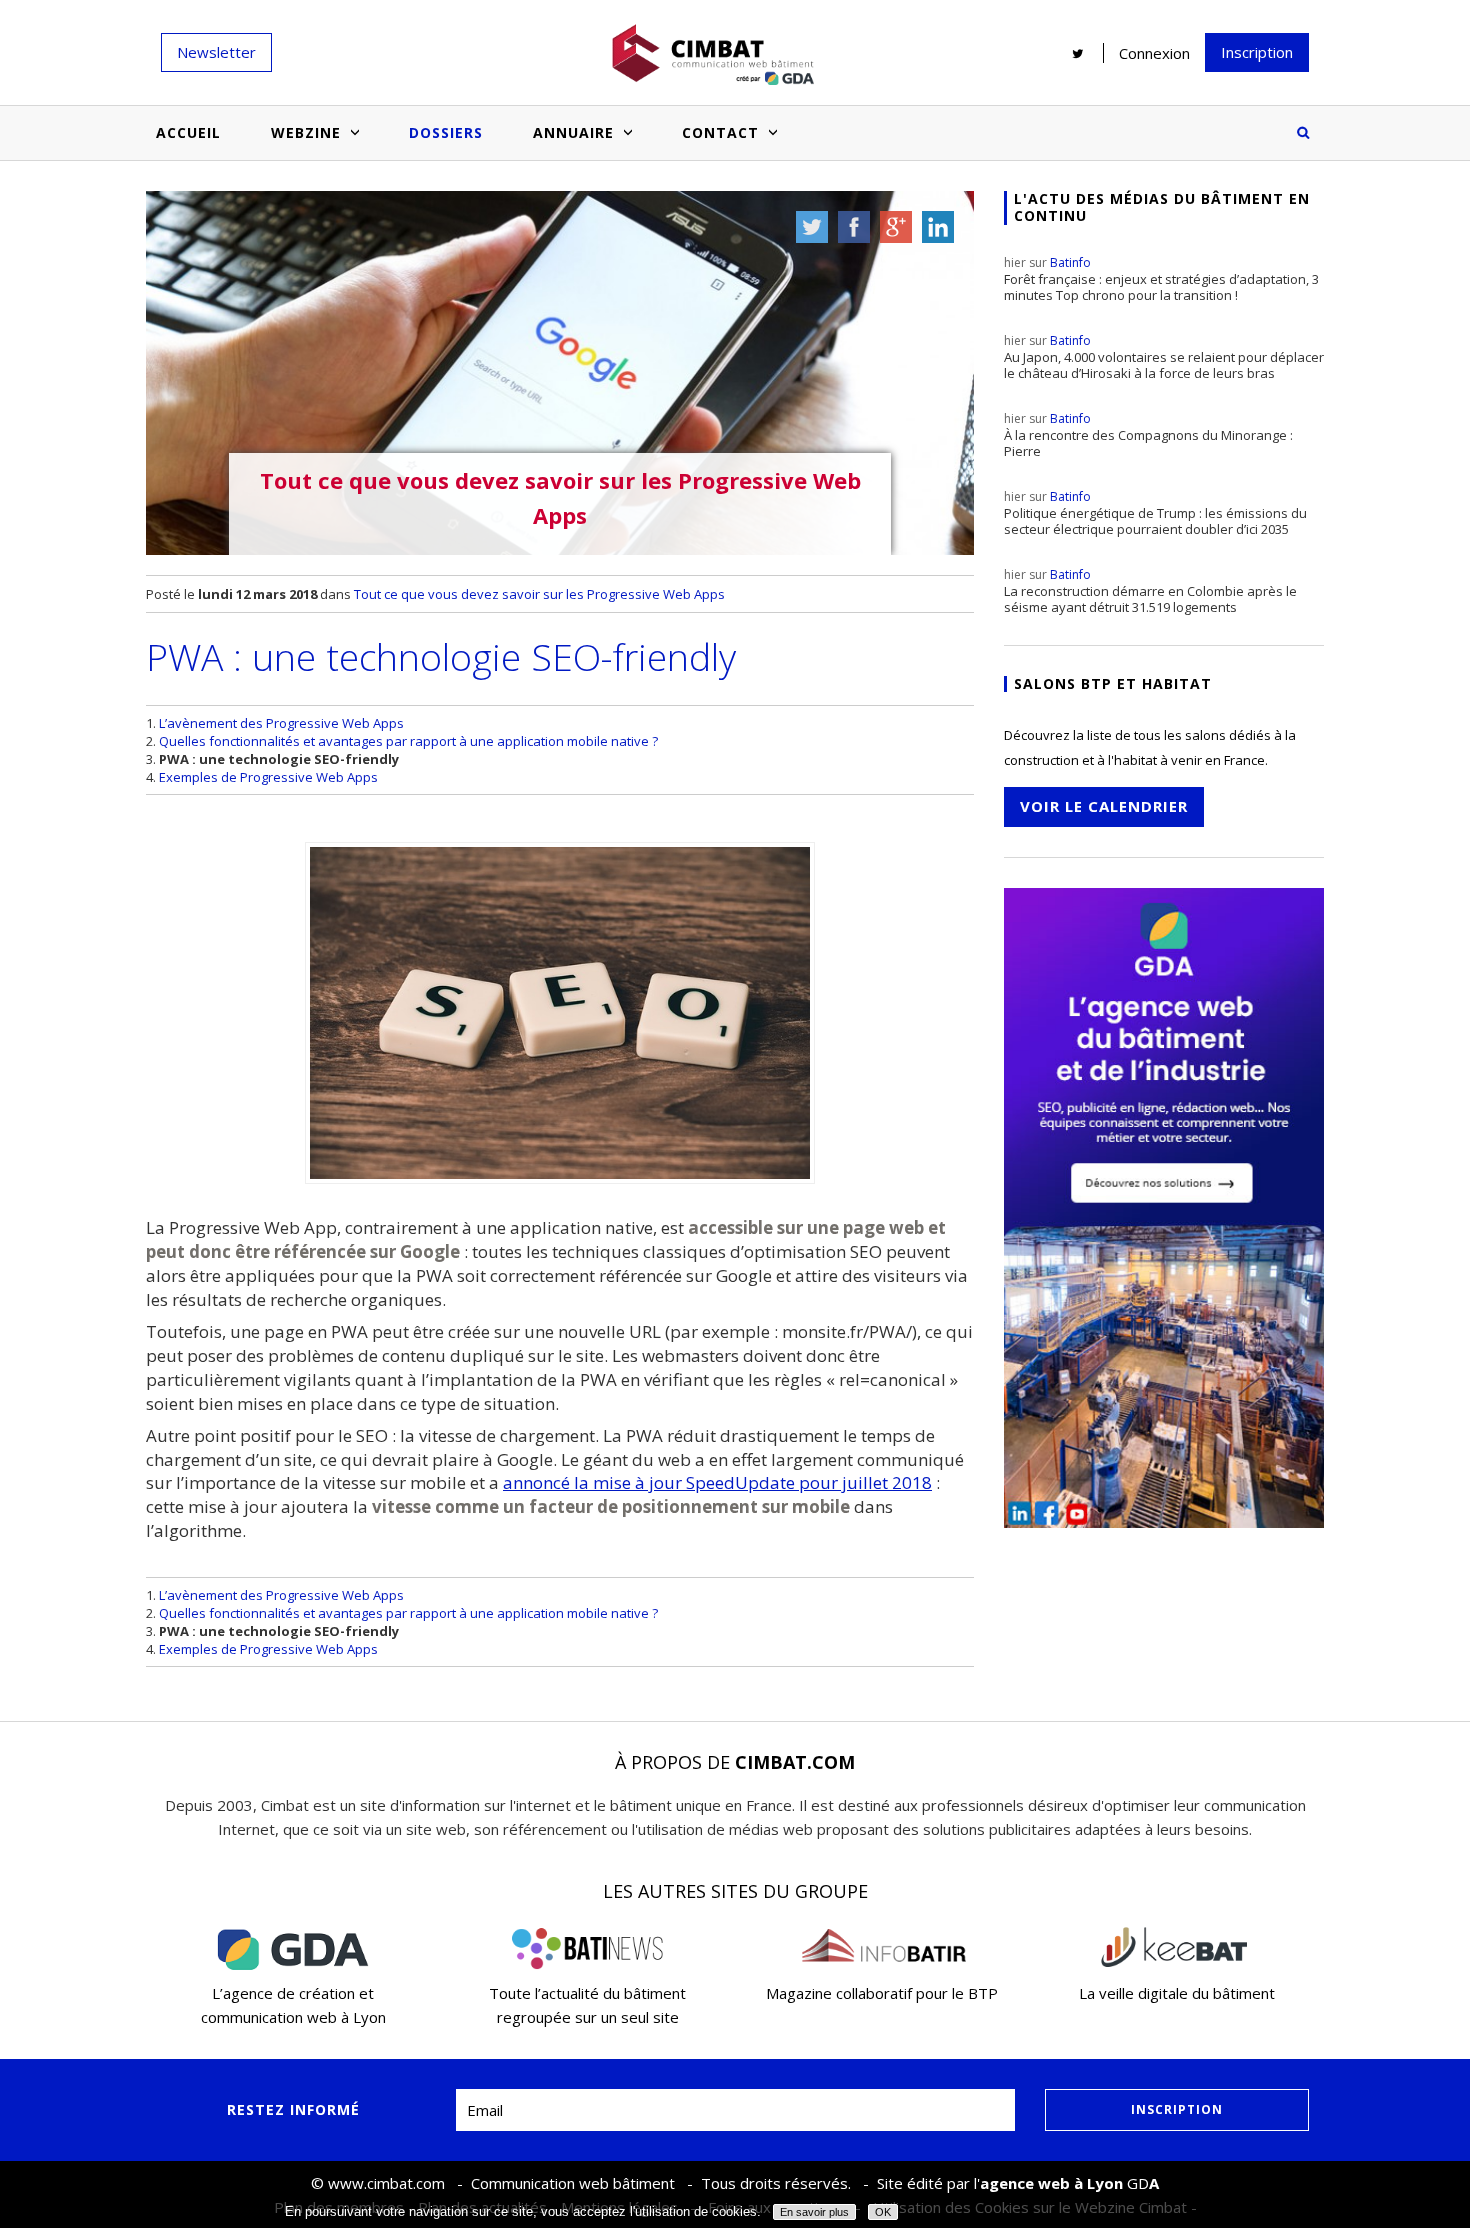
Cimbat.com (795, 1762)
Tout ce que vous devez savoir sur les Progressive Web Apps (539, 594)
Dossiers (446, 132)
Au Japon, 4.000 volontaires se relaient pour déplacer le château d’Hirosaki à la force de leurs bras (1164, 357)
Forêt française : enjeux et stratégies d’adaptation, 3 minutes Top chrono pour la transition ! (1161, 279)
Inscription (1257, 52)
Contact (720, 132)
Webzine (306, 132)
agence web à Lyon (1051, 2183)
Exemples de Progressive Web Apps (268, 777)
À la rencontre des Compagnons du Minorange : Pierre (1148, 435)
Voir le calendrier (1104, 806)
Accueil (188, 132)
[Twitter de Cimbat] (1078, 53)
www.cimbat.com (386, 2183)
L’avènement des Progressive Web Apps (281, 723)
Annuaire (573, 132)
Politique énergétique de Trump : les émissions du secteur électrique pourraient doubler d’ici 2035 (1155, 513)
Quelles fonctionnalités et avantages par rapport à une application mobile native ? (408, 741)
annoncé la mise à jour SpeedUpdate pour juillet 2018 (717, 1482)
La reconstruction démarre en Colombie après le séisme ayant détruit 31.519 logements (1150, 591)
